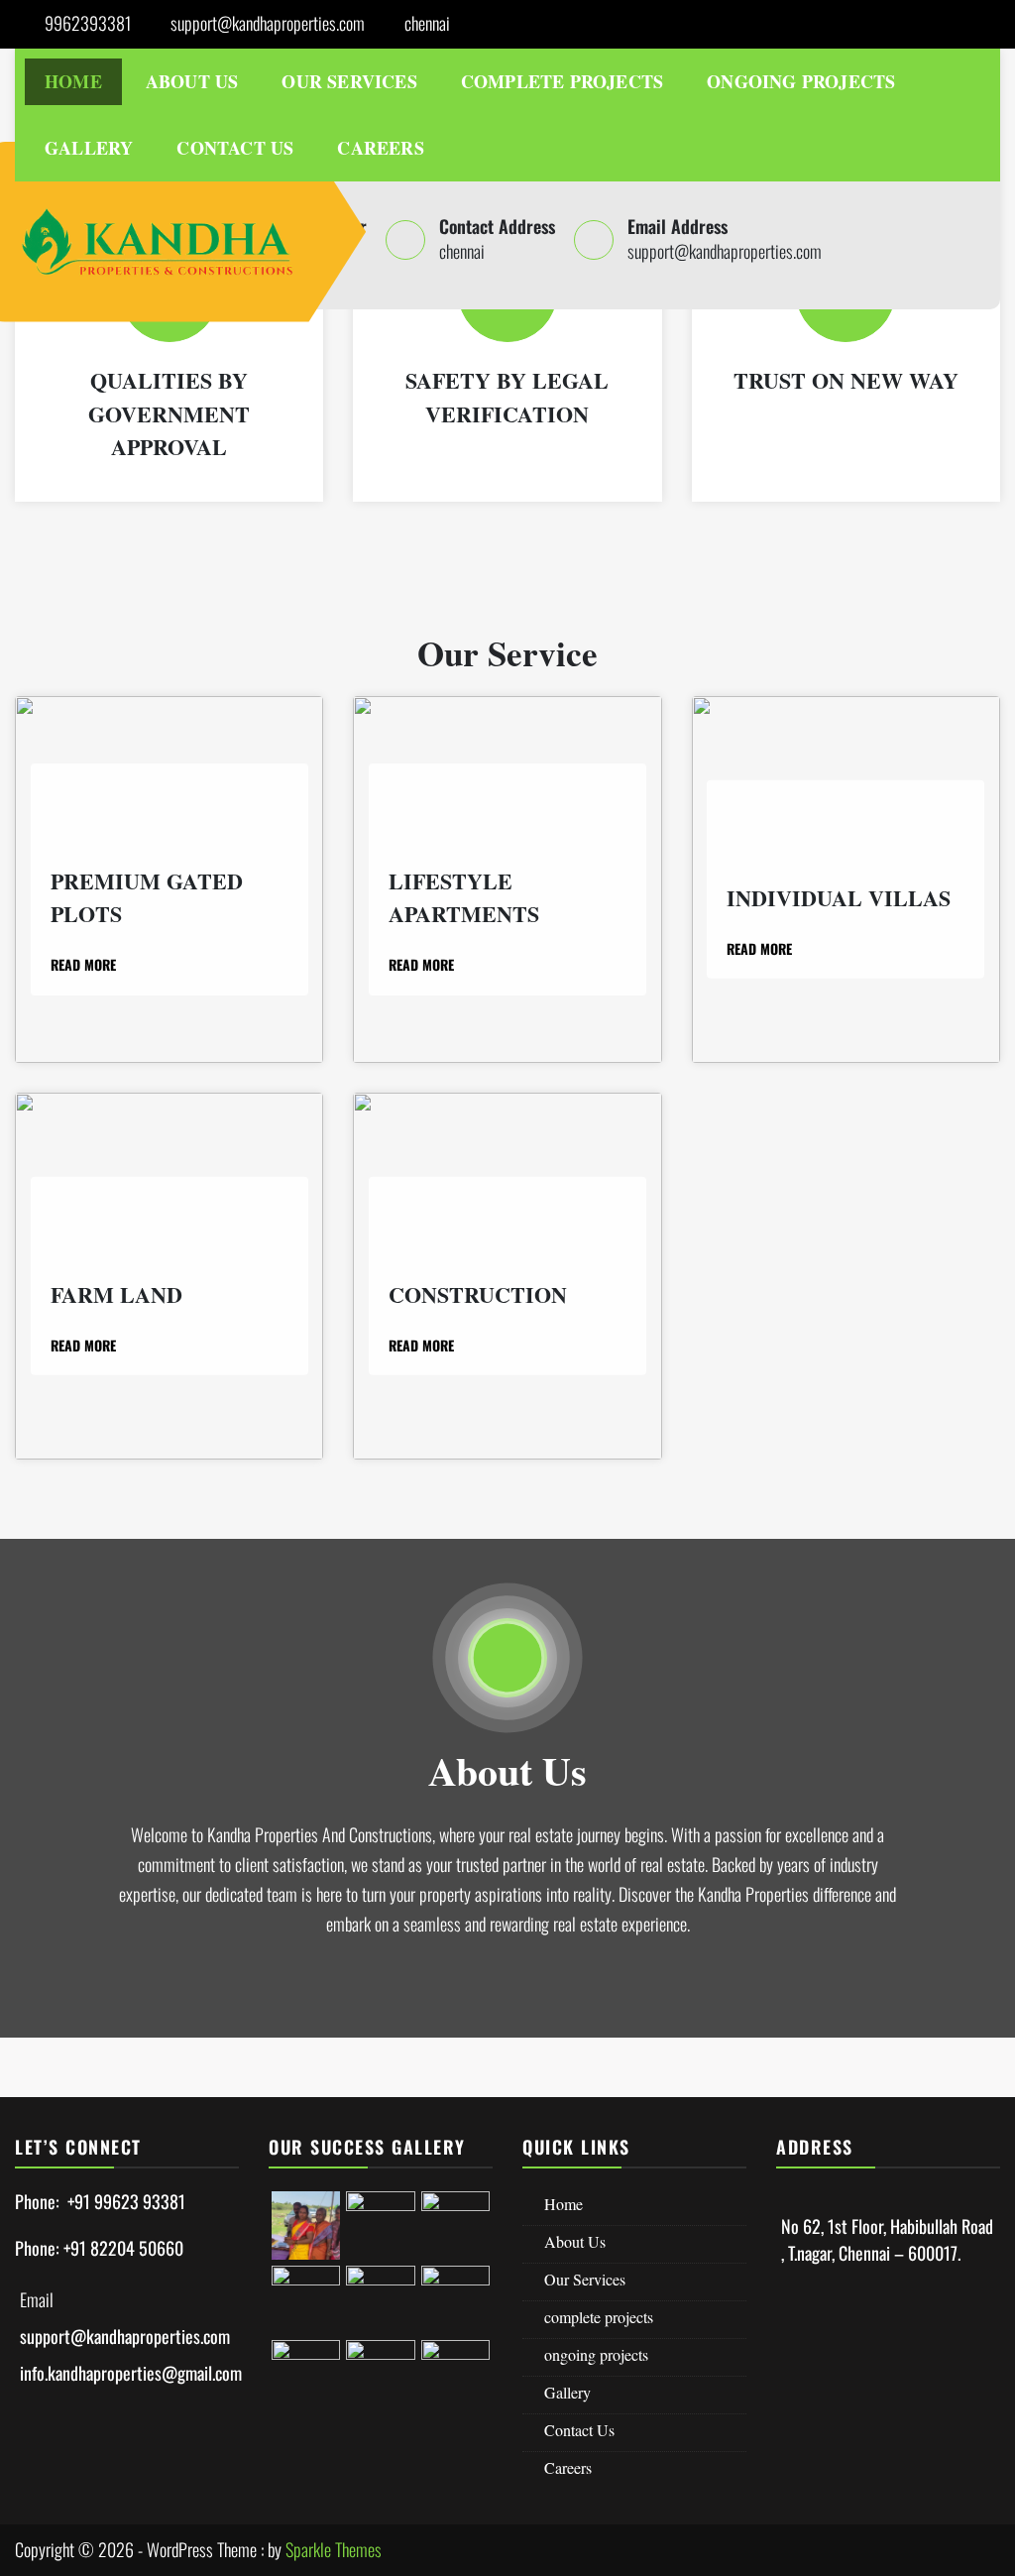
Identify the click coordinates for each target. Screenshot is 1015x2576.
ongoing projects (801, 81)
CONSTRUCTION (478, 1293)
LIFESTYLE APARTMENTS (464, 898)
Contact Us (235, 148)
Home (73, 81)
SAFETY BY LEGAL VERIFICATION (507, 397)
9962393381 (88, 23)
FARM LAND (116, 1293)
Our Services (349, 81)
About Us (192, 81)
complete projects (562, 81)
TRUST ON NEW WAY (846, 380)
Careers (380, 148)
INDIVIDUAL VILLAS (839, 897)
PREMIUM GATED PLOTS (147, 898)
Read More (85, 964)
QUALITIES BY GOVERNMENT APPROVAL (169, 413)
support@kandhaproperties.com (268, 23)
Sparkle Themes (334, 2549)
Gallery (89, 148)
